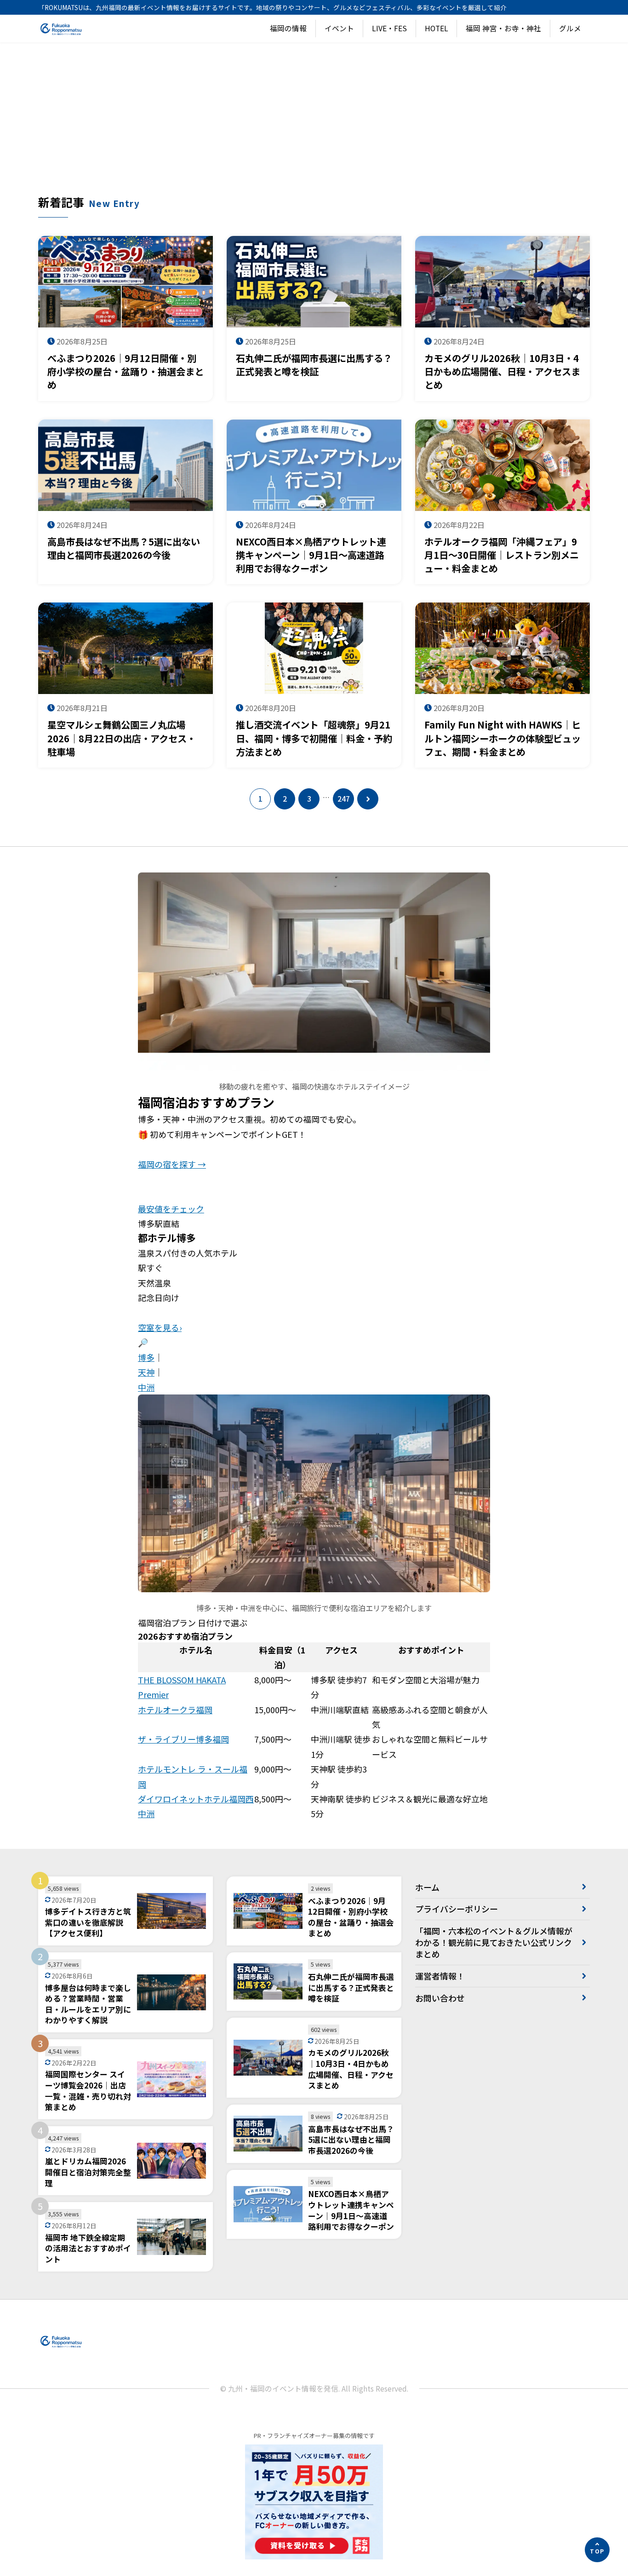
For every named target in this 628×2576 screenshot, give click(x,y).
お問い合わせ (440, 1998)
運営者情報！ (440, 1976)
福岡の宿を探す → (172, 1164)
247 (344, 799)
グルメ (570, 28)
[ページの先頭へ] (597, 2550)
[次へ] (368, 799)
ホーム (427, 1887)
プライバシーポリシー (457, 1909)
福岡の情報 (288, 28)
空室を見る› (160, 1327)
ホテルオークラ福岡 (175, 1710)
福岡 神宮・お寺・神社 (503, 28)
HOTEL (437, 28)
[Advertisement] (314, 125)
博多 (146, 1357)
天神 (146, 1372)
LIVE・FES (389, 28)
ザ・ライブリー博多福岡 (183, 1739)
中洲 (146, 1387)
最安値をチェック (171, 1209)
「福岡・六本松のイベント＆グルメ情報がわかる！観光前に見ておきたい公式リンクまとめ (494, 1942)
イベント (339, 28)
